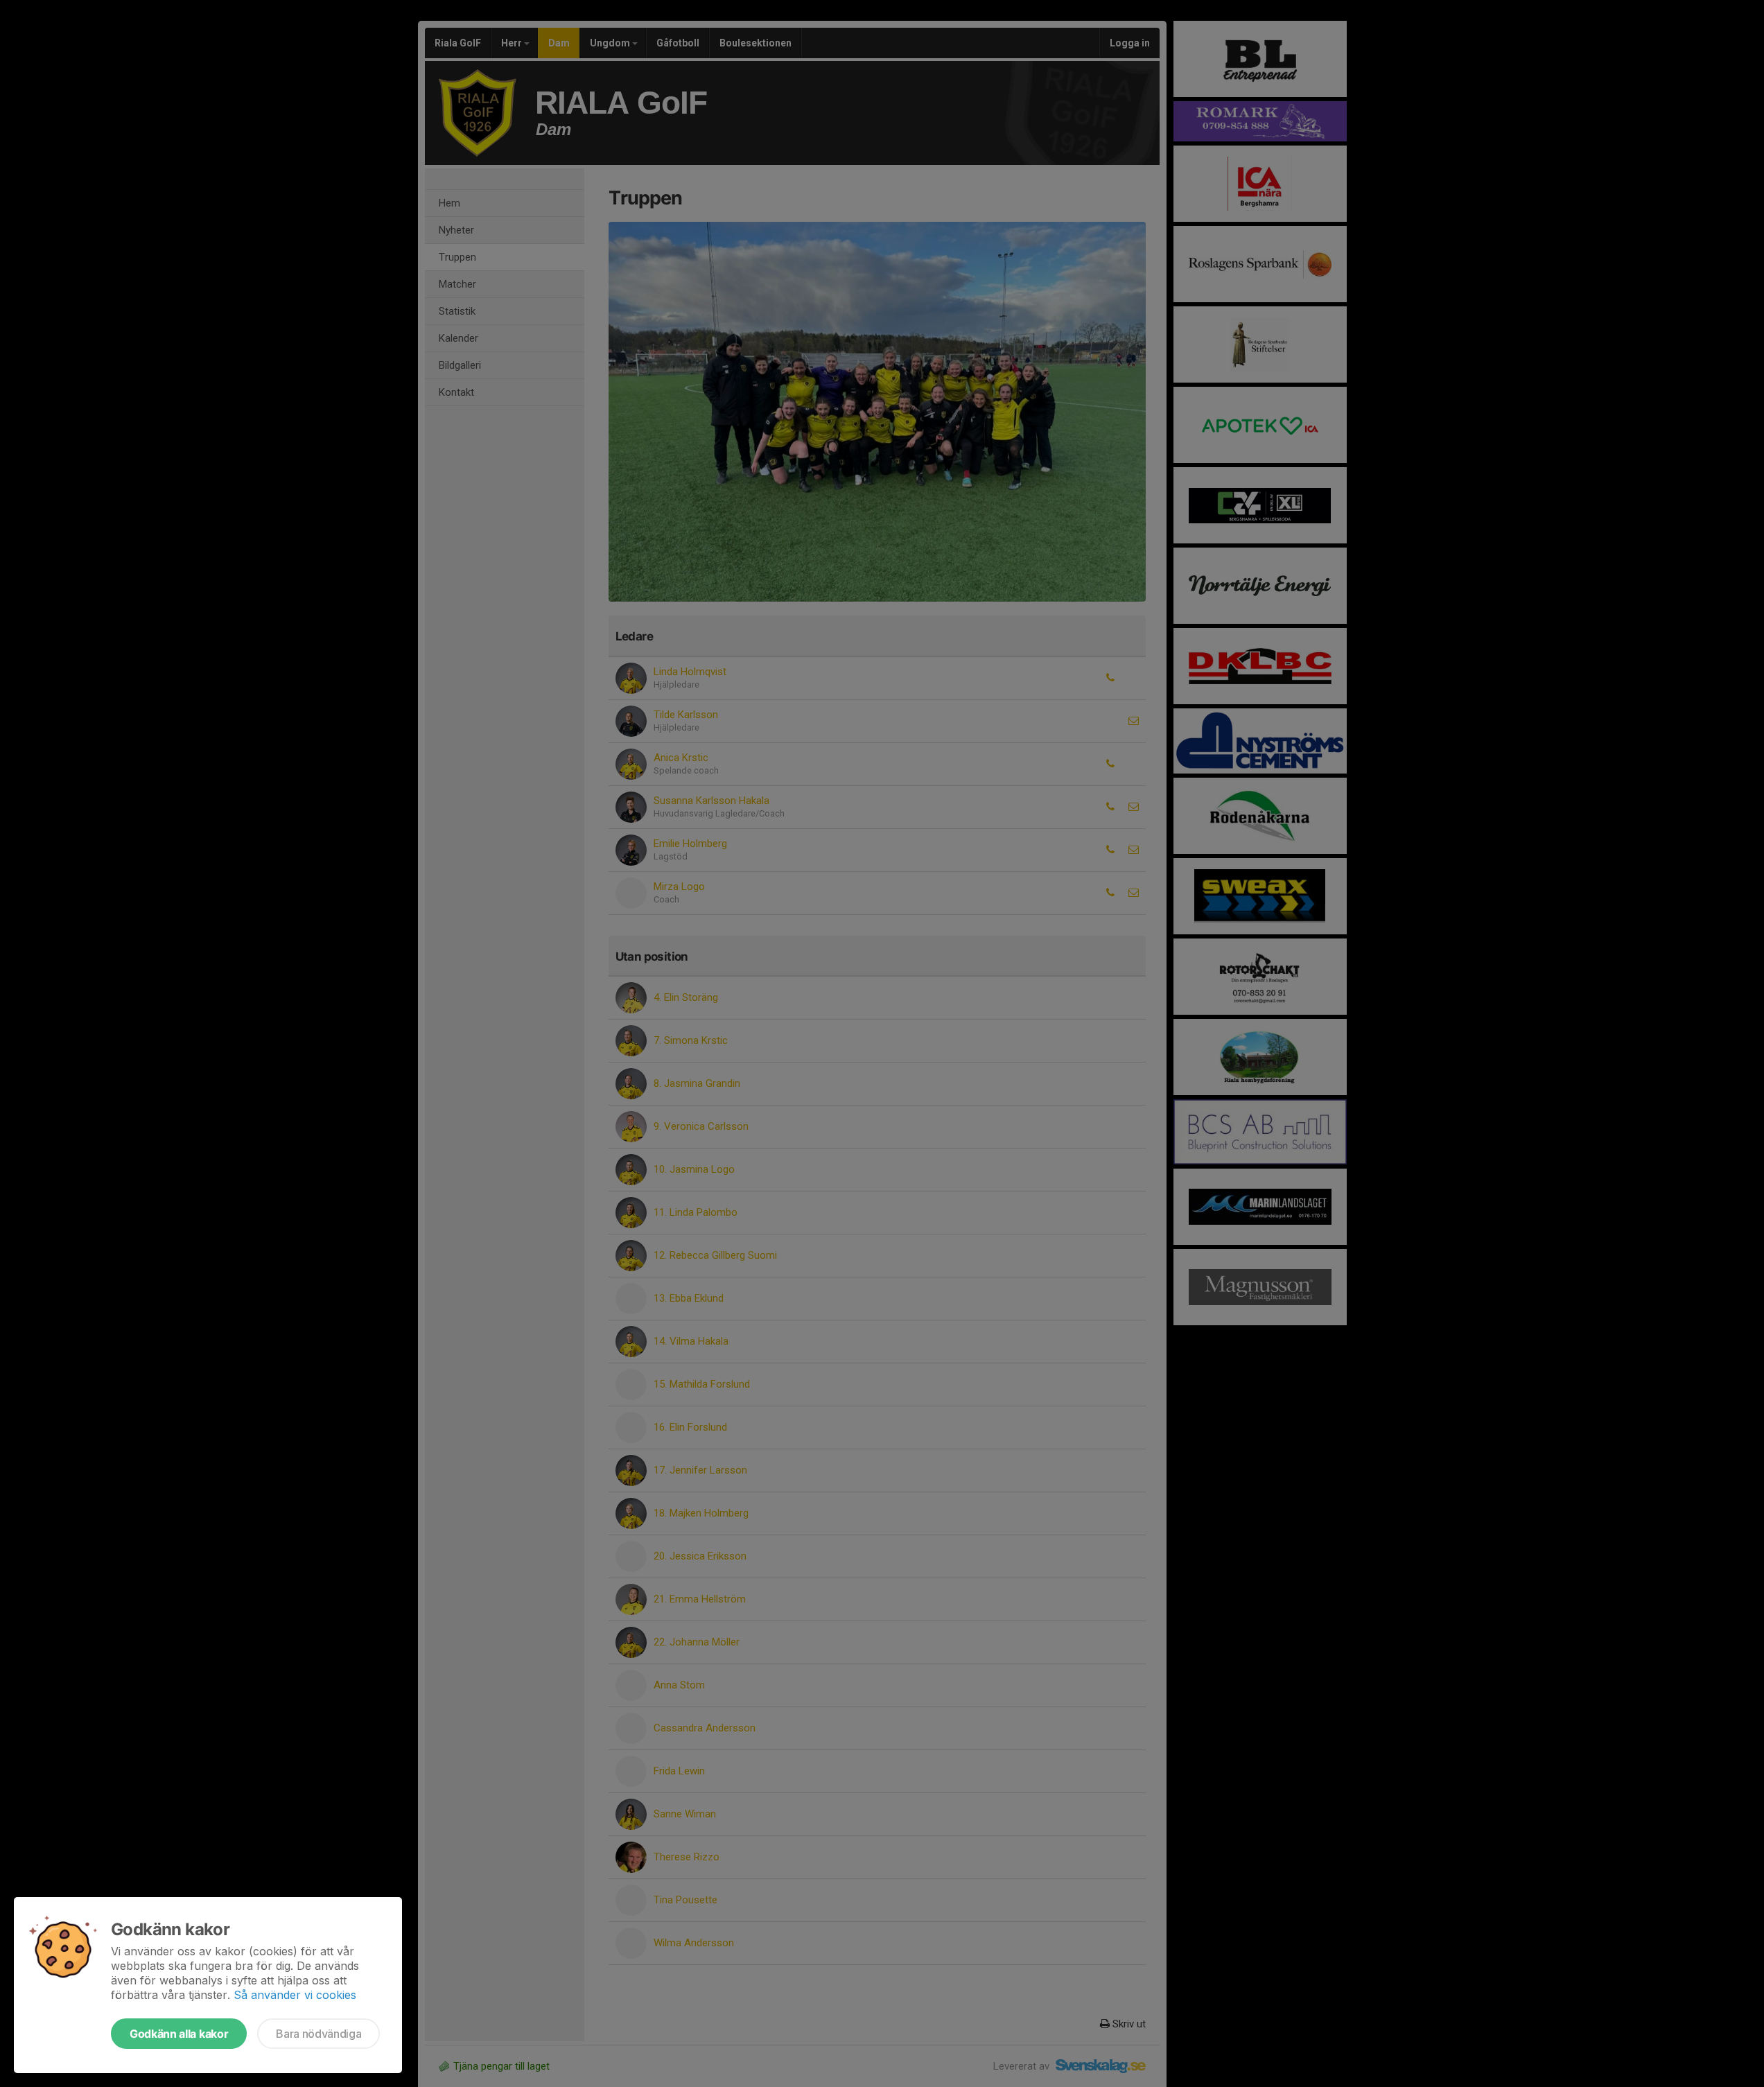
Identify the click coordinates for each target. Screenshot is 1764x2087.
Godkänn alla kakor (179, 2034)
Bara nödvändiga (318, 2034)
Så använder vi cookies (295, 1995)
